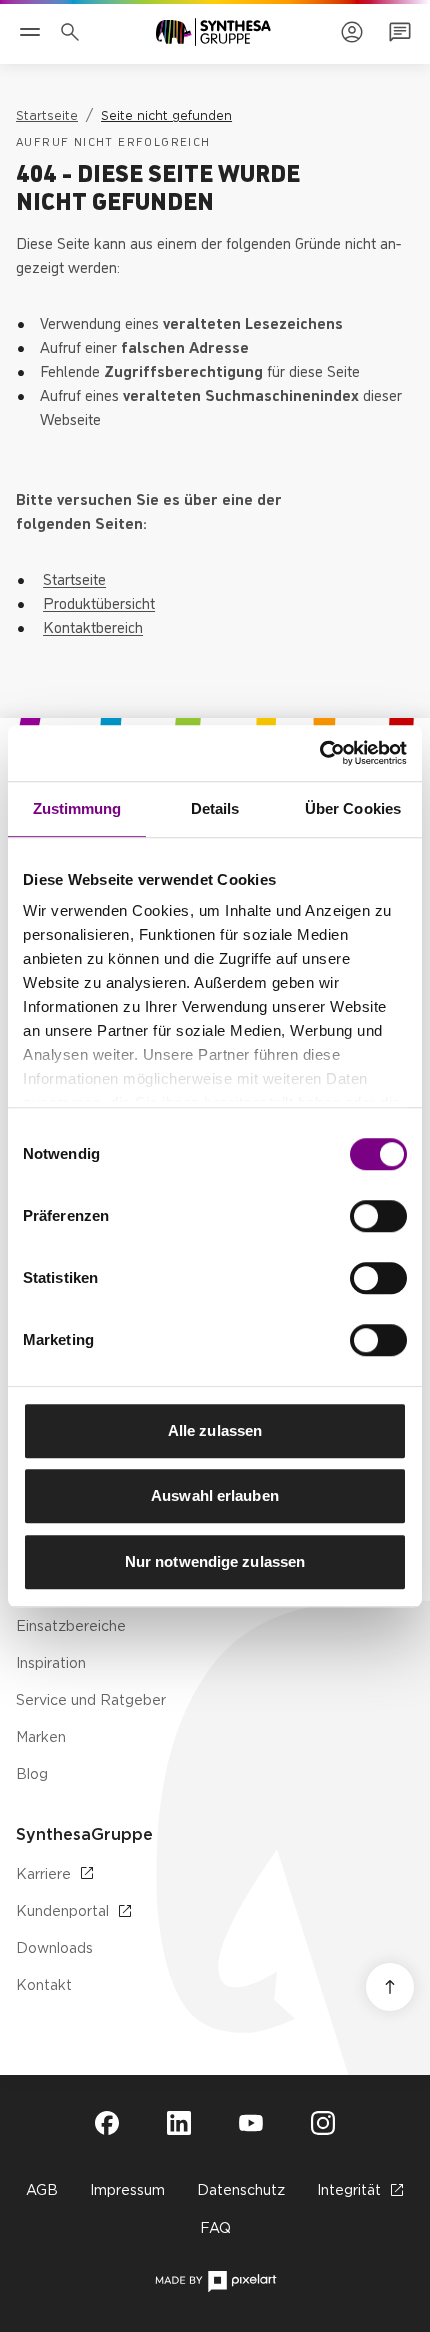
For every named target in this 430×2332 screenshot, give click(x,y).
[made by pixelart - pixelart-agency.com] (215, 2281)
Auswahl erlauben (215, 1495)
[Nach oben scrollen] (390, 1987)
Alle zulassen (215, 1430)
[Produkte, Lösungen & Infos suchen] (74, 32)
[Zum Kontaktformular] (400, 32)
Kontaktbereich (93, 626)
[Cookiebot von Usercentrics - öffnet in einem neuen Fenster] (319, 753)
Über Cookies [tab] (353, 808)
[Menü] (30, 32)
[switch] (378, 1216)
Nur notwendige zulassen (215, 1561)
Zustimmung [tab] (77, 808)
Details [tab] (215, 808)
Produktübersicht (99, 602)
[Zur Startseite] (213, 32)
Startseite (74, 578)
